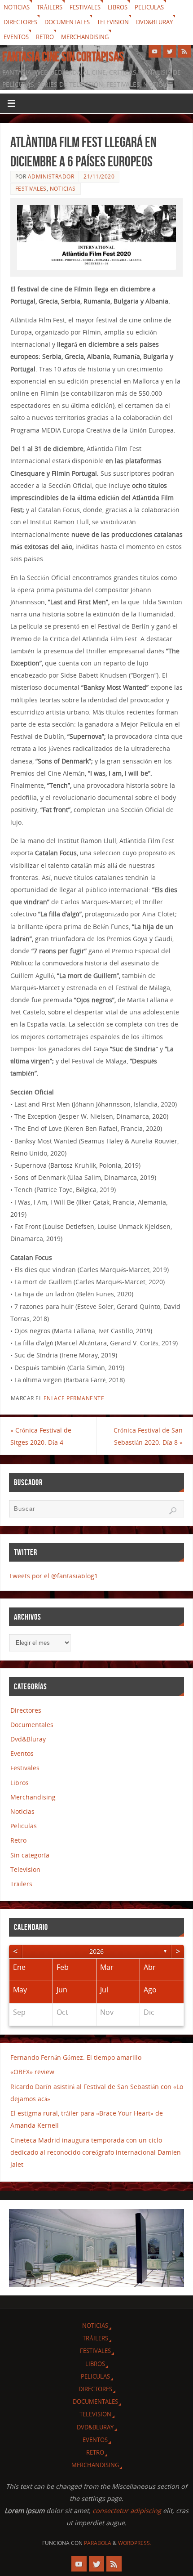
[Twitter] (170, 51)
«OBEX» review (32, 2072)
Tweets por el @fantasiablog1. (54, 1576)
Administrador (51, 176)
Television (113, 22)
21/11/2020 (99, 176)
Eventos (16, 37)
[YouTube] (155, 51)
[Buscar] (173, 1511)
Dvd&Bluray (154, 22)
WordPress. (135, 2543)
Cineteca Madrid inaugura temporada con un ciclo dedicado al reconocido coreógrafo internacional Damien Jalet (96, 2152)
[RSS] (184, 51)
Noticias (17, 7)
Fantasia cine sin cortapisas (63, 57)
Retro (45, 37)
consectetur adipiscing (127, 2511)
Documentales (67, 22)
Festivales (85, 7)
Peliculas (149, 7)
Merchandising (85, 37)
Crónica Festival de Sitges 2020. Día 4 (41, 1436)
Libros (118, 7)
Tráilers (50, 7)
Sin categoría (30, 1855)
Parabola (98, 2543)
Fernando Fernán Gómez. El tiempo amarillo (76, 2057)
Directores (20, 22)
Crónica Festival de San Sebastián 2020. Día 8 (148, 1436)
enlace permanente (74, 1398)
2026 (96, 1951)
